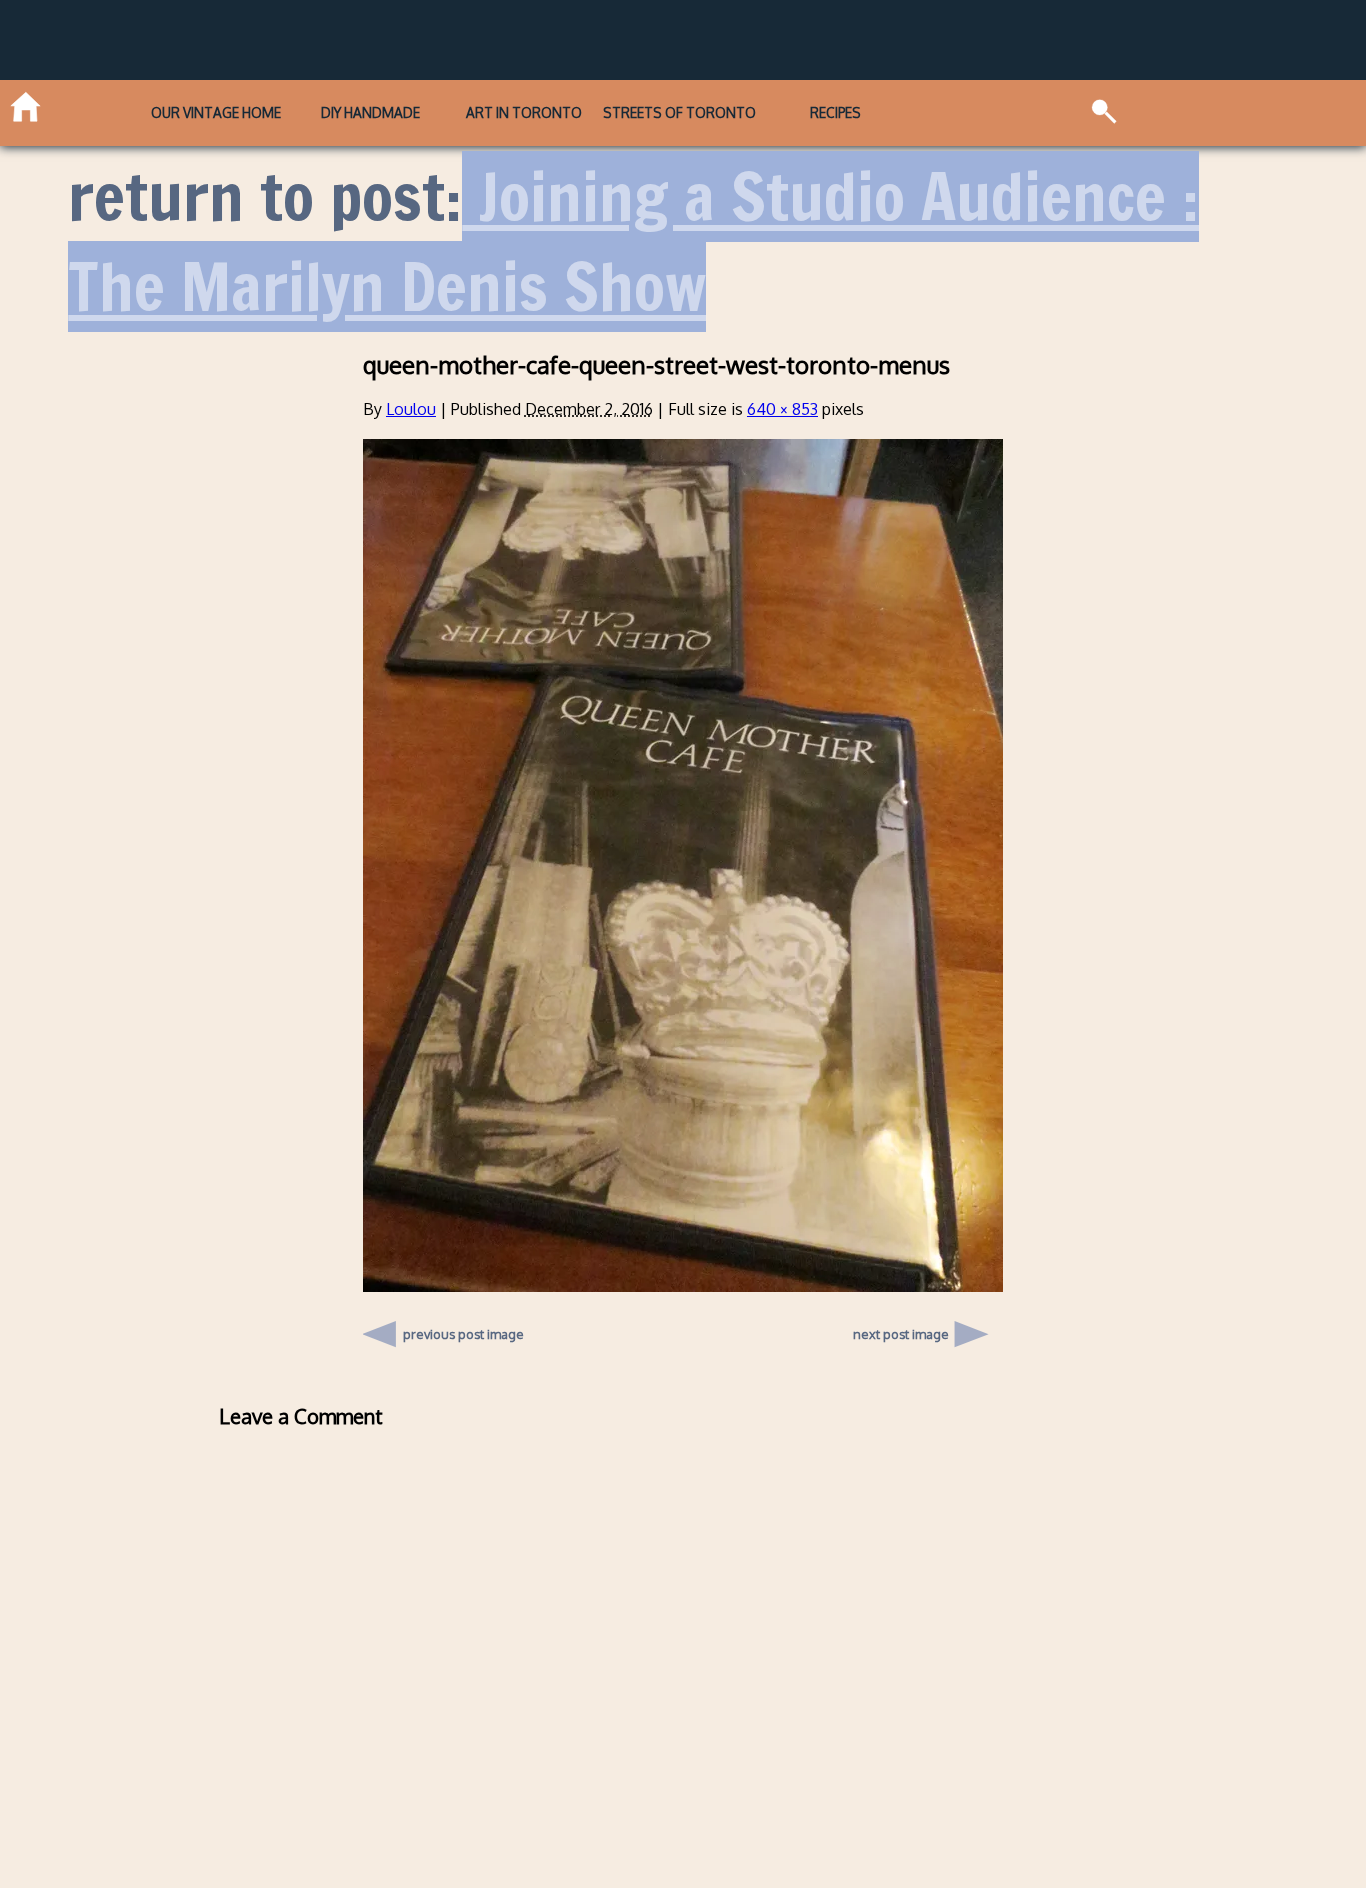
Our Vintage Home (216, 112)
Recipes (835, 112)
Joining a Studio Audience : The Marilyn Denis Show (633, 241)
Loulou (411, 409)
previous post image (463, 1329)
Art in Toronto (524, 112)
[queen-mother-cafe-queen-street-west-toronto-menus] (683, 1286)
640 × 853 (782, 409)
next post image (901, 1334)
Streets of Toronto (679, 112)
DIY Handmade (370, 112)
